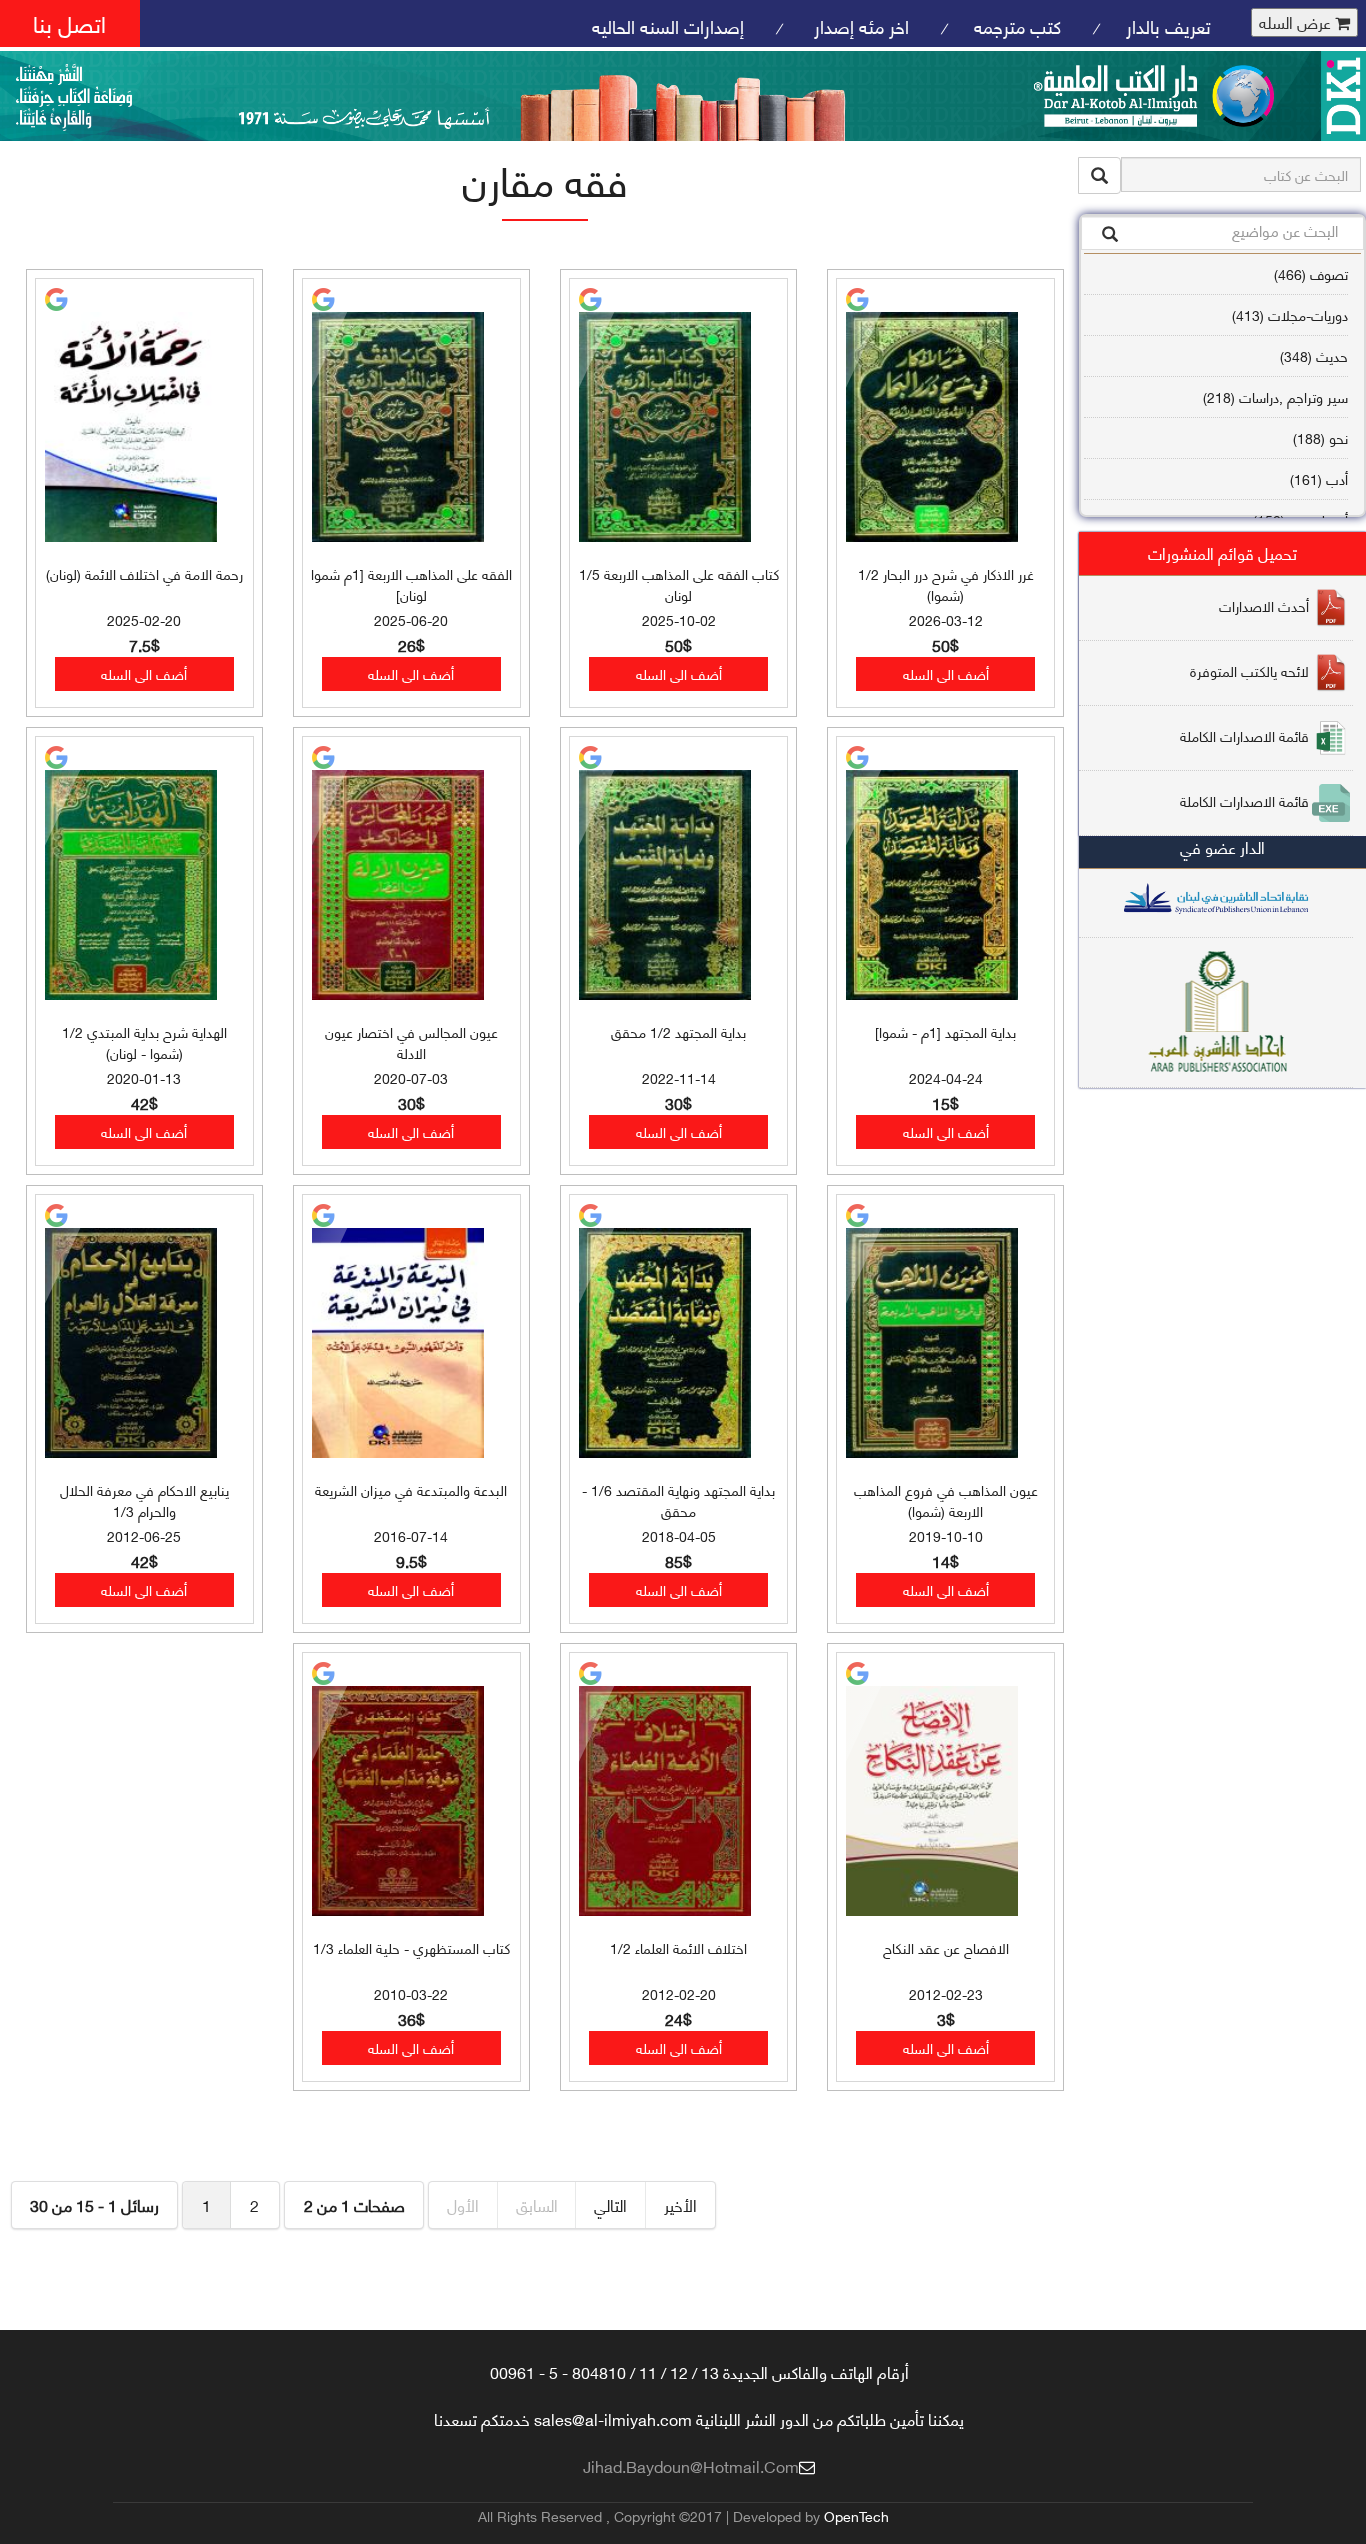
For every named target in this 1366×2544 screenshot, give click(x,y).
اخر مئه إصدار (859, 25)
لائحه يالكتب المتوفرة (1249, 669)
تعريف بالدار (1168, 25)
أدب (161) (1319, 478)
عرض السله (1297, 22)
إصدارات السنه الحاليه (668, 25)
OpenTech (856, 2515)
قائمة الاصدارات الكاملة (1244, 734)
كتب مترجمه (1017, 25)
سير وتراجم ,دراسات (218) (1275, 396)
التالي (610, 2204)
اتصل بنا (69, 22)
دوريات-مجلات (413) (1290, 314)
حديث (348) (1314, 355)
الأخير (680, 2204)
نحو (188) (1320, 437)
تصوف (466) (1311, 273)
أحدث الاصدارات (1264, 604)
